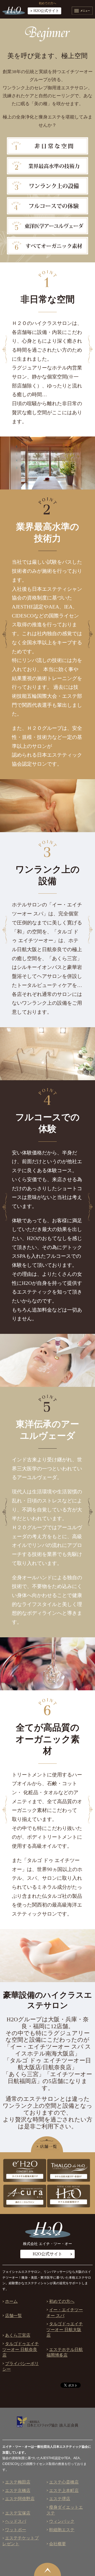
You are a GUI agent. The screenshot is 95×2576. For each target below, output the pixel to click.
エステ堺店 (60, 2499)
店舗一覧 (13, 2316)
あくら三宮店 (18, 2335)
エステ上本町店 (64, 2491)
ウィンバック (62, 2521)
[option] (47, 463)
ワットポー (16, 2530)
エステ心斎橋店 (64, 2482)
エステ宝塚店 (18, 2513)
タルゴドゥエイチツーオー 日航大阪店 (65, 2330)
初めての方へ (62, 2301)
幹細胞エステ (62, 2530)
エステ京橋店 (18, 2491)
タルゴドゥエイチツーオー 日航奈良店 (21, 2349)
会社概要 (58, 2544)
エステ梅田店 (18, 2482)
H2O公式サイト (46, 11)
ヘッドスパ (16, 2521)
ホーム (11, 2301)
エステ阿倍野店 (20, 2499)
